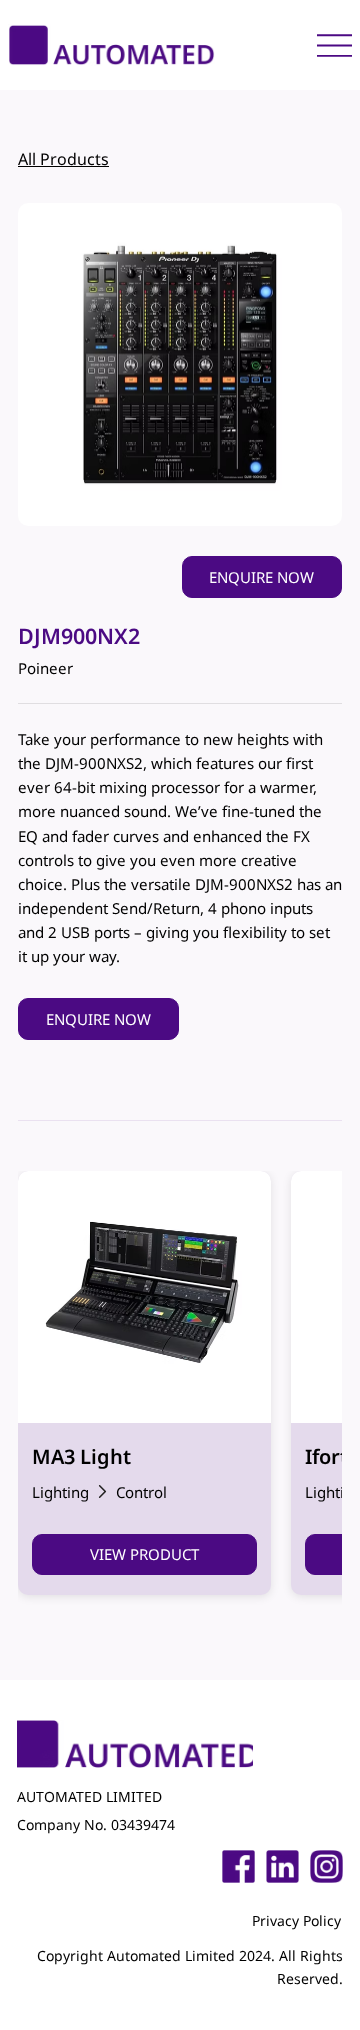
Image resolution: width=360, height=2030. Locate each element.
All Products (63, 159)
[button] (262, 577)
